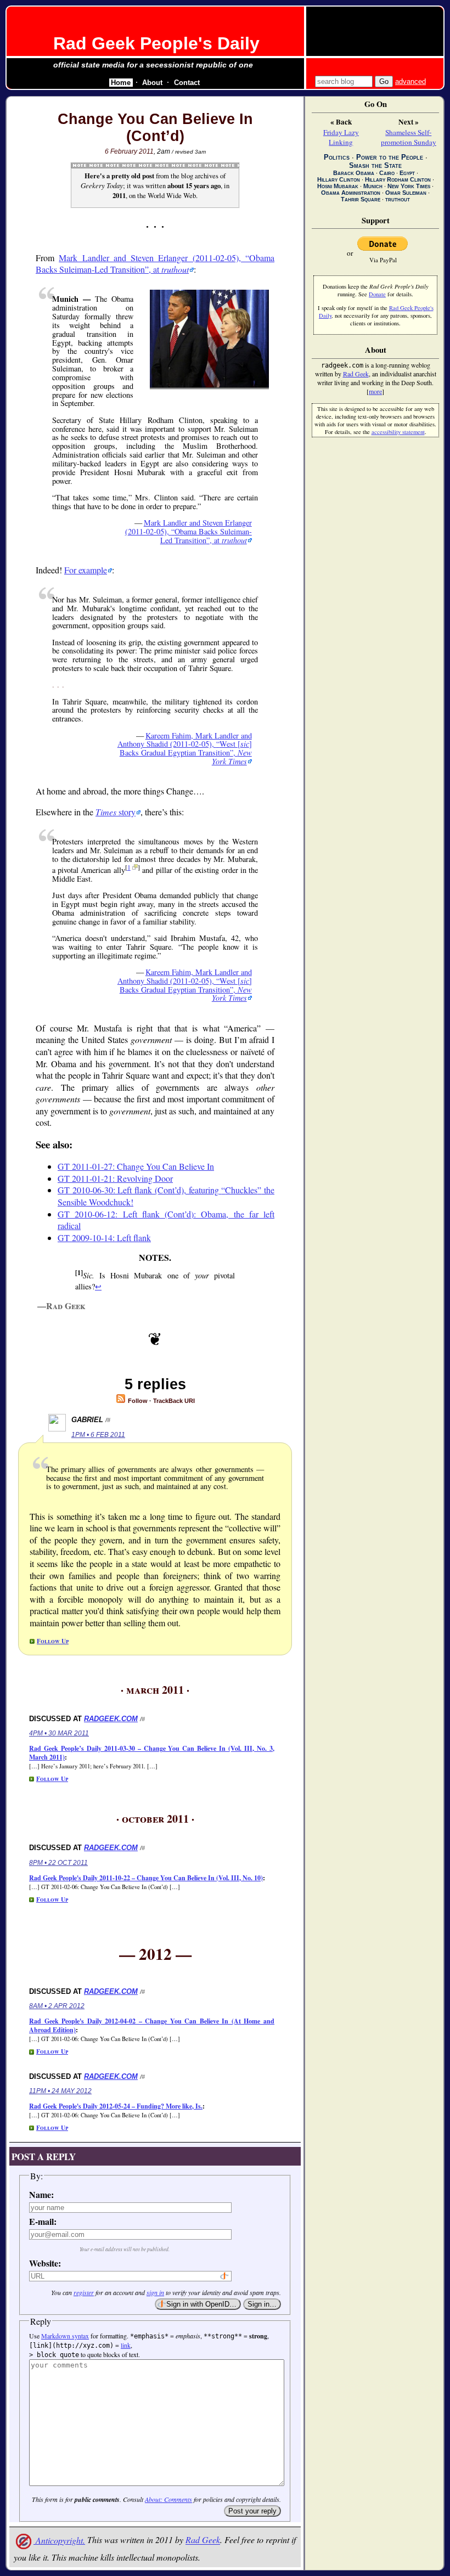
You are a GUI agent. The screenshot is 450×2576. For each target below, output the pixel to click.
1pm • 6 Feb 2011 (98, 1435)
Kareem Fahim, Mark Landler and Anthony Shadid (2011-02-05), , (185, 749)
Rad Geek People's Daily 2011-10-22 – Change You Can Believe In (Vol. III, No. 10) (146, 1878)
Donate (377, 294)
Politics (337, 157)
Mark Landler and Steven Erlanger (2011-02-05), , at (155, 264)
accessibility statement (398, 432)
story (116, 812)
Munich (373, 186)
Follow (137, 1401)
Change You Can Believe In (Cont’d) (155, 128)
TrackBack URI (174, 1401)
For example (86, 570)
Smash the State (375, 165)
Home (121, 83)
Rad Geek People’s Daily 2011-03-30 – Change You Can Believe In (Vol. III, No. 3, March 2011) (152, 1753)
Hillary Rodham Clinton (398, 179)
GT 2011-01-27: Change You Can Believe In (136, 1166)
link (126, 2345)
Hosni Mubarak (338, 186)
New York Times (409, 186)
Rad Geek (203, 2540)
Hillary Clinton (339, 179)
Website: (45, 2263)
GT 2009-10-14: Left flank (104, 1238)
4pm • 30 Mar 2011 (59, 1733)
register (84, 2292)
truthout (398, 199)
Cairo (387, 173)
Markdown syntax (65, 2336)
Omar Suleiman (406, 193)
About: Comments (168, 2499)
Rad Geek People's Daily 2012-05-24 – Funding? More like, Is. (116, 2106)
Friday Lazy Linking (341, 137)
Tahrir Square (361, 199)
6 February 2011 (129, 151)
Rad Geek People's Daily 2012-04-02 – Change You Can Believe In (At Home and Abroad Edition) (152, 2025)
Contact (187, 83)
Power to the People (390, 157)
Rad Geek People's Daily (156, 43)
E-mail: (43, 2221)
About (152, 83)
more (375, 391)
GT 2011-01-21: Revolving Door (115, 1178)
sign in (155, 2292)
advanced (410, 81)
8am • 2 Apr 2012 (57, 2006)
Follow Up (53, 1641)
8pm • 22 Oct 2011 (58, 1863)
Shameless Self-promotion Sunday (409, 137)
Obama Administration (351, 193)
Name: (41, 2194)
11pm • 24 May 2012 (60, 2091)
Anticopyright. (59, 2540)
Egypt (407, 173)
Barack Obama (354, 173)
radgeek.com (111, 1719)
